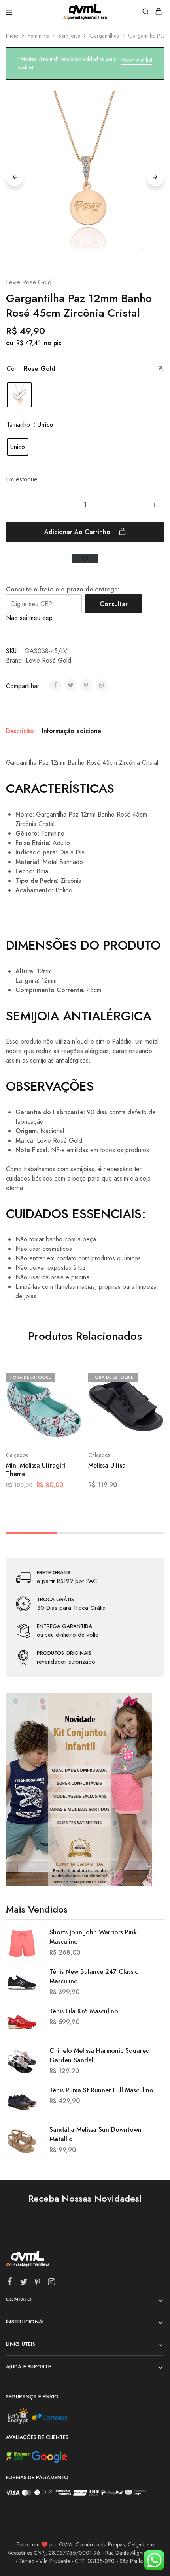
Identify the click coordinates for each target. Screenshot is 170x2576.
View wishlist (137, 60)
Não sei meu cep (29, 618)
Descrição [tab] (20, 731)
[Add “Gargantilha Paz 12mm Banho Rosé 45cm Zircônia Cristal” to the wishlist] (85, 558)
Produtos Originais (64, 1653)
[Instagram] (52, 2283)
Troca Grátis (55, 1600)
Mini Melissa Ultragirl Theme (36, 1470)
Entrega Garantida (64, 1626)
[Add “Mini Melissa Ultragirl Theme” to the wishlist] (68, 1406)
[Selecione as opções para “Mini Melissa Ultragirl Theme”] (68, 1376)
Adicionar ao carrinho (78, 532)
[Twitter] (24, 2283)
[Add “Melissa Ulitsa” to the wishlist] (150, 1406)
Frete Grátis (54, 1573)
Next (155, 177)
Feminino (38, 36)
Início (12, 36)
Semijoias (69, 36)
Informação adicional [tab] (72, 731)
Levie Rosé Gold (29, 282)
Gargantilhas (104, 36)
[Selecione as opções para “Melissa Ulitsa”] (150, 1376)
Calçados (17, 1455)
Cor (12, 369)
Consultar (114, 604)
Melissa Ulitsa (107, 1466)
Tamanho (18, 425)
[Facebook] (10, 2283)
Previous (15, 177)
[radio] (19, 395)
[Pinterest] (38, 2283)
